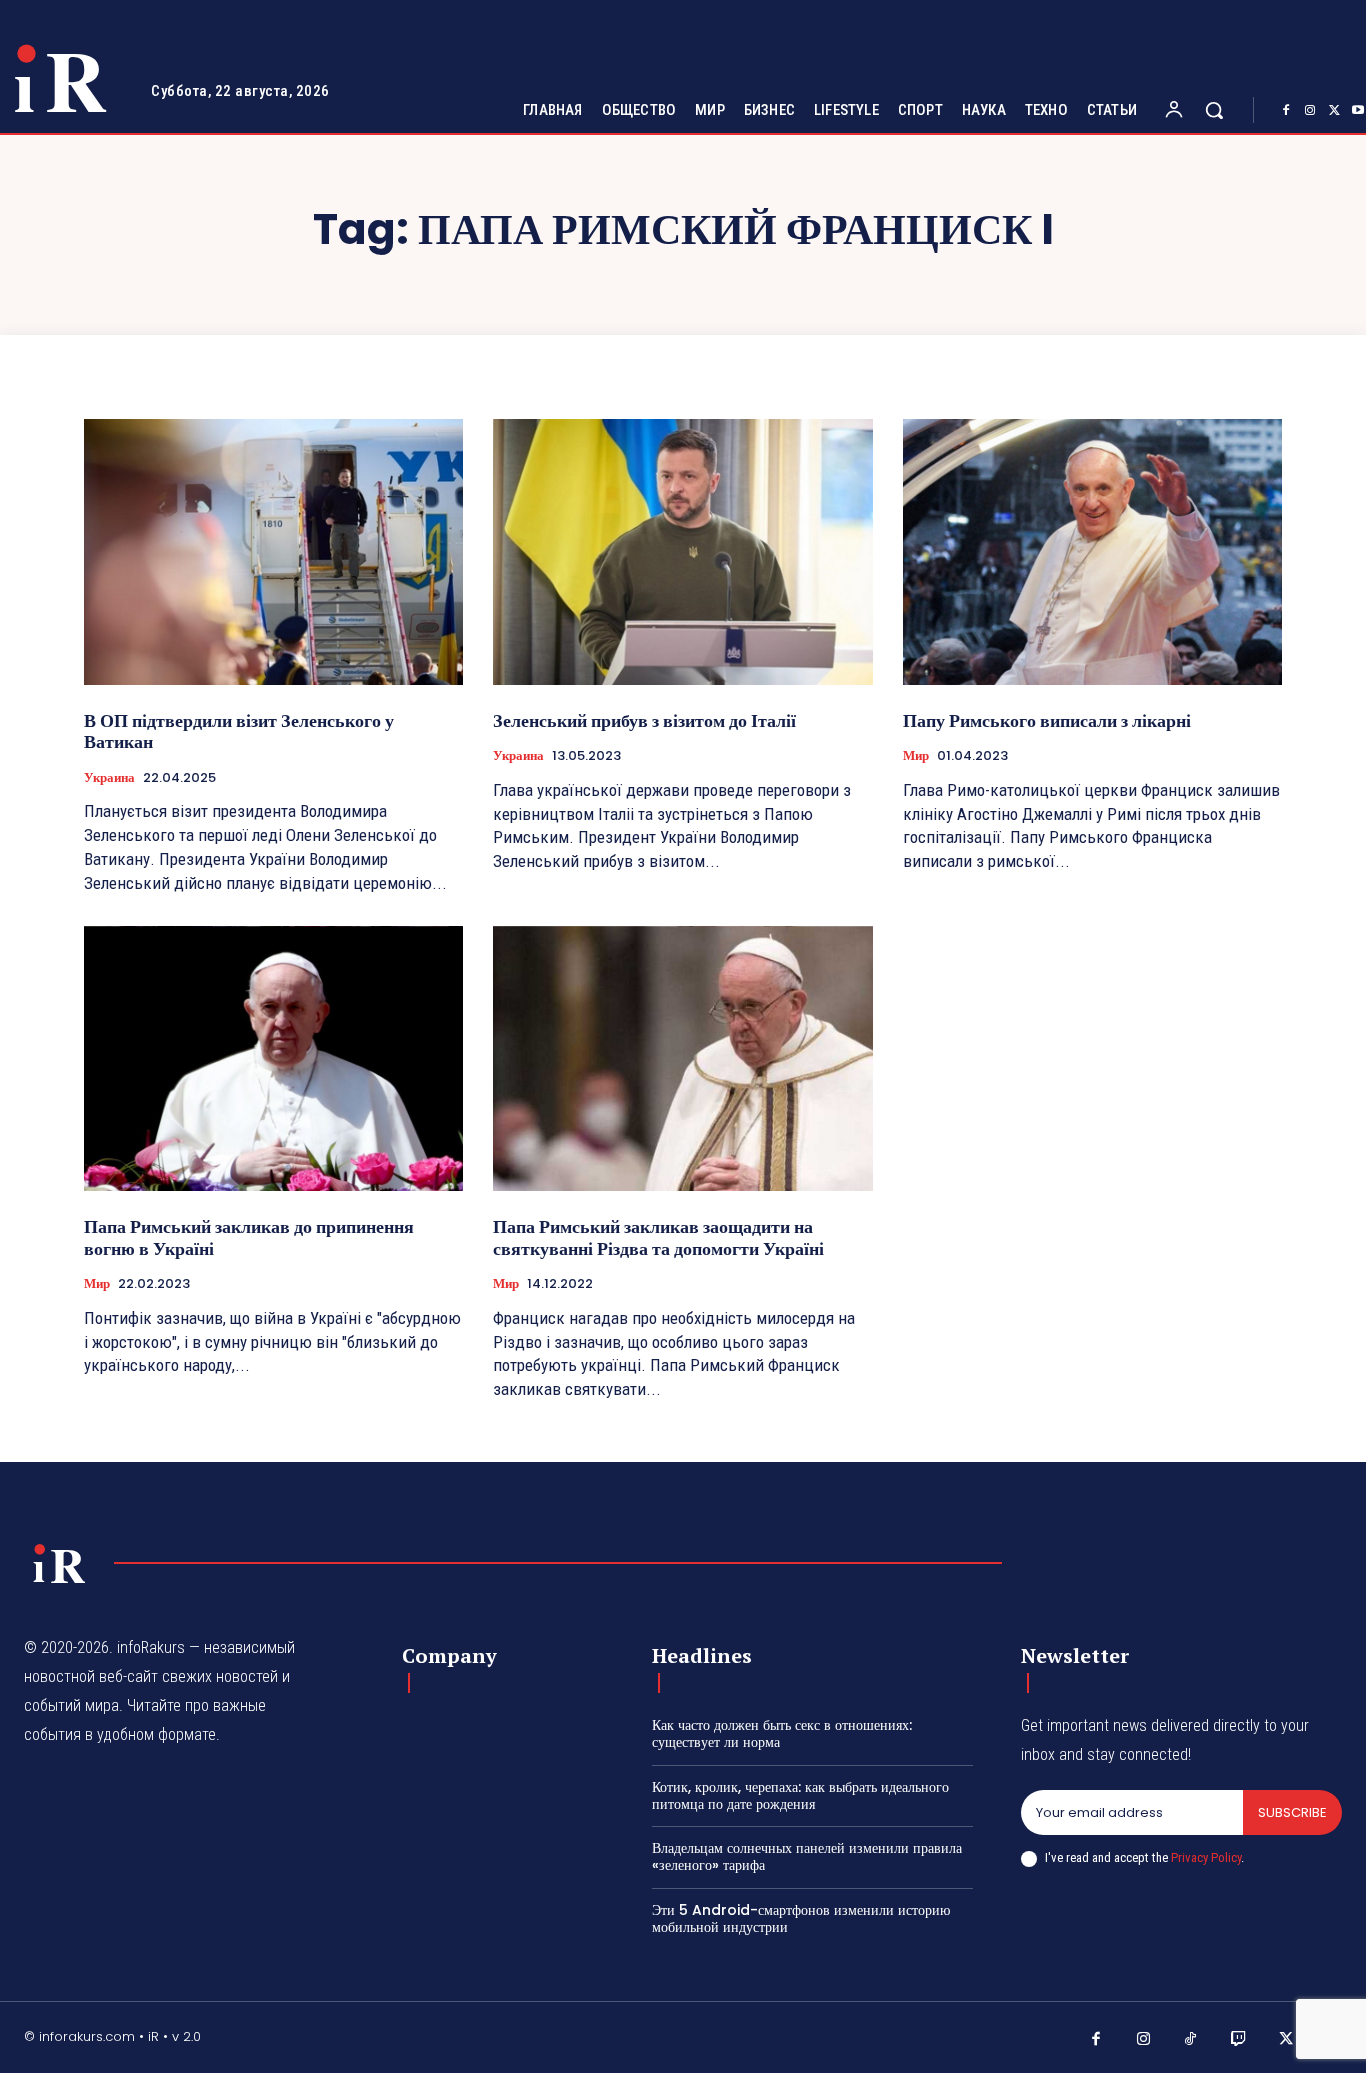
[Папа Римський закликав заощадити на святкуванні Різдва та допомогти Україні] (682, 1059)
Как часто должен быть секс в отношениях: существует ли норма (782, 1733)
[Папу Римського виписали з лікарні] (1092, 552)
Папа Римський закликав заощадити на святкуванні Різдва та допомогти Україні (658, 1237)
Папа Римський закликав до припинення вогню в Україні (249, 1237)
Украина (109, 778)
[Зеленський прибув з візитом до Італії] (682, 552)
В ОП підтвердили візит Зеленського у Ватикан (239, 731)
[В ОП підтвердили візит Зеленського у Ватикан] (273, 552)
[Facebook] (1286, 111)
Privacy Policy (1206, 1857)
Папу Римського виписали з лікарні (1047, 720)
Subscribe (1292, 1812)
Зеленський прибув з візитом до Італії (644, 720)
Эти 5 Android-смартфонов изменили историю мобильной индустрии (801, 1918)
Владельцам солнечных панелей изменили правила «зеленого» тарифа (807, 1856)
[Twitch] (1239, 2040)
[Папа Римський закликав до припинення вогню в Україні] (273, 1059)
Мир (916, 756)
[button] (1214, 110)
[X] (1334, 111)
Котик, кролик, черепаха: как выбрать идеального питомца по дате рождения (800, 1795)
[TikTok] (1191, 2040)
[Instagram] (1310, 111)
